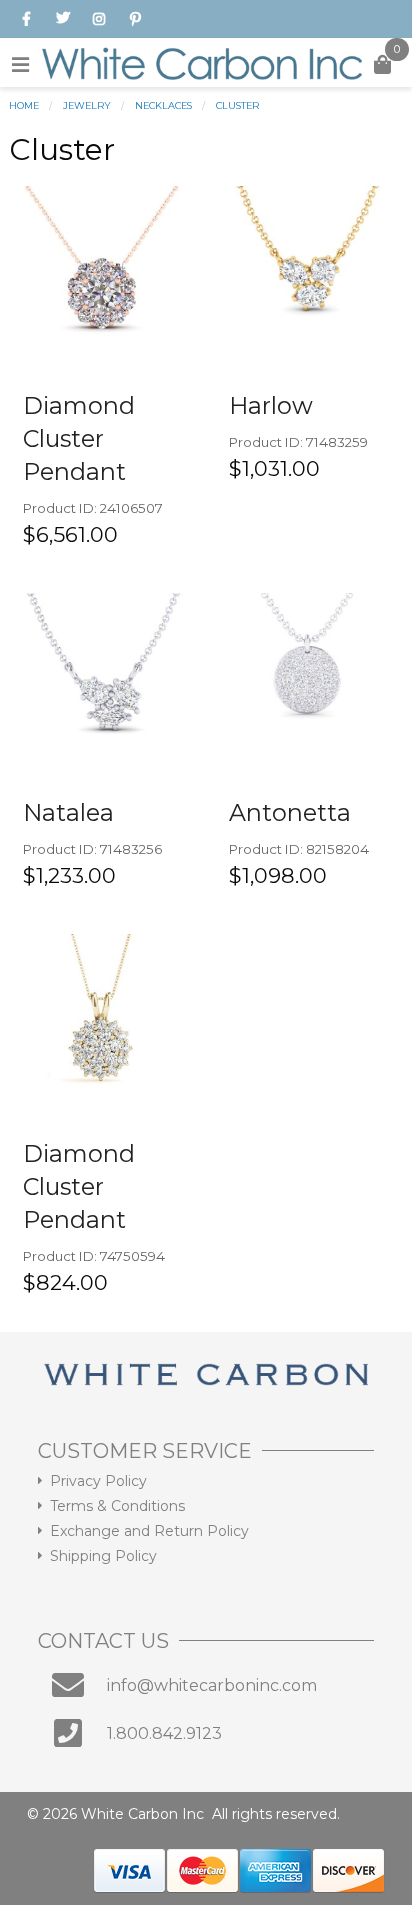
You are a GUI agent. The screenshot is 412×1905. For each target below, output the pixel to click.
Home (24, 105)
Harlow (271, 405)
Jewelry (87, 105)
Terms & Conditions (117, 1506)
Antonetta (290, 812)
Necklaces (163, 105)
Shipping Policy (103, 1556)
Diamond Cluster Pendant (79, 438)
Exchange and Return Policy (149, 1531)
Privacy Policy (98, 1481)
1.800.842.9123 (164, 1733)
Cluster (237, 105)
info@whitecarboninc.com (212, 1685)
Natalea (68, 812)
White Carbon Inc (142, 1814)
